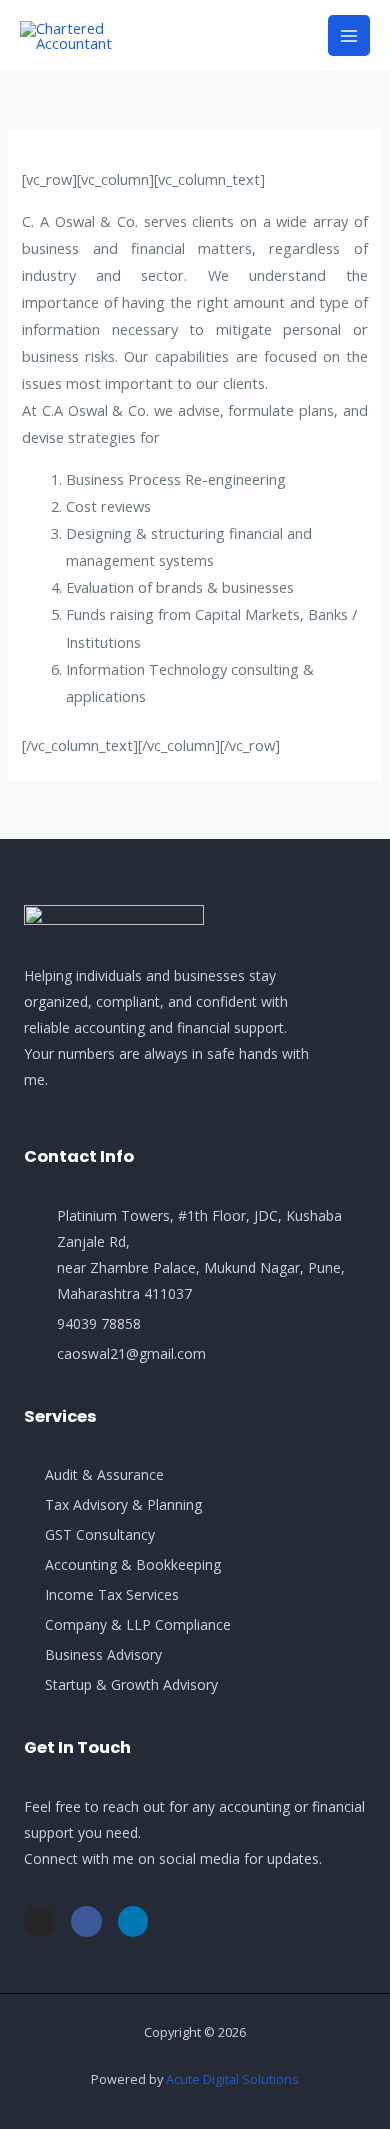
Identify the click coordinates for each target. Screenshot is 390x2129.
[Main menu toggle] (349, 36)
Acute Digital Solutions (232, 2079)
